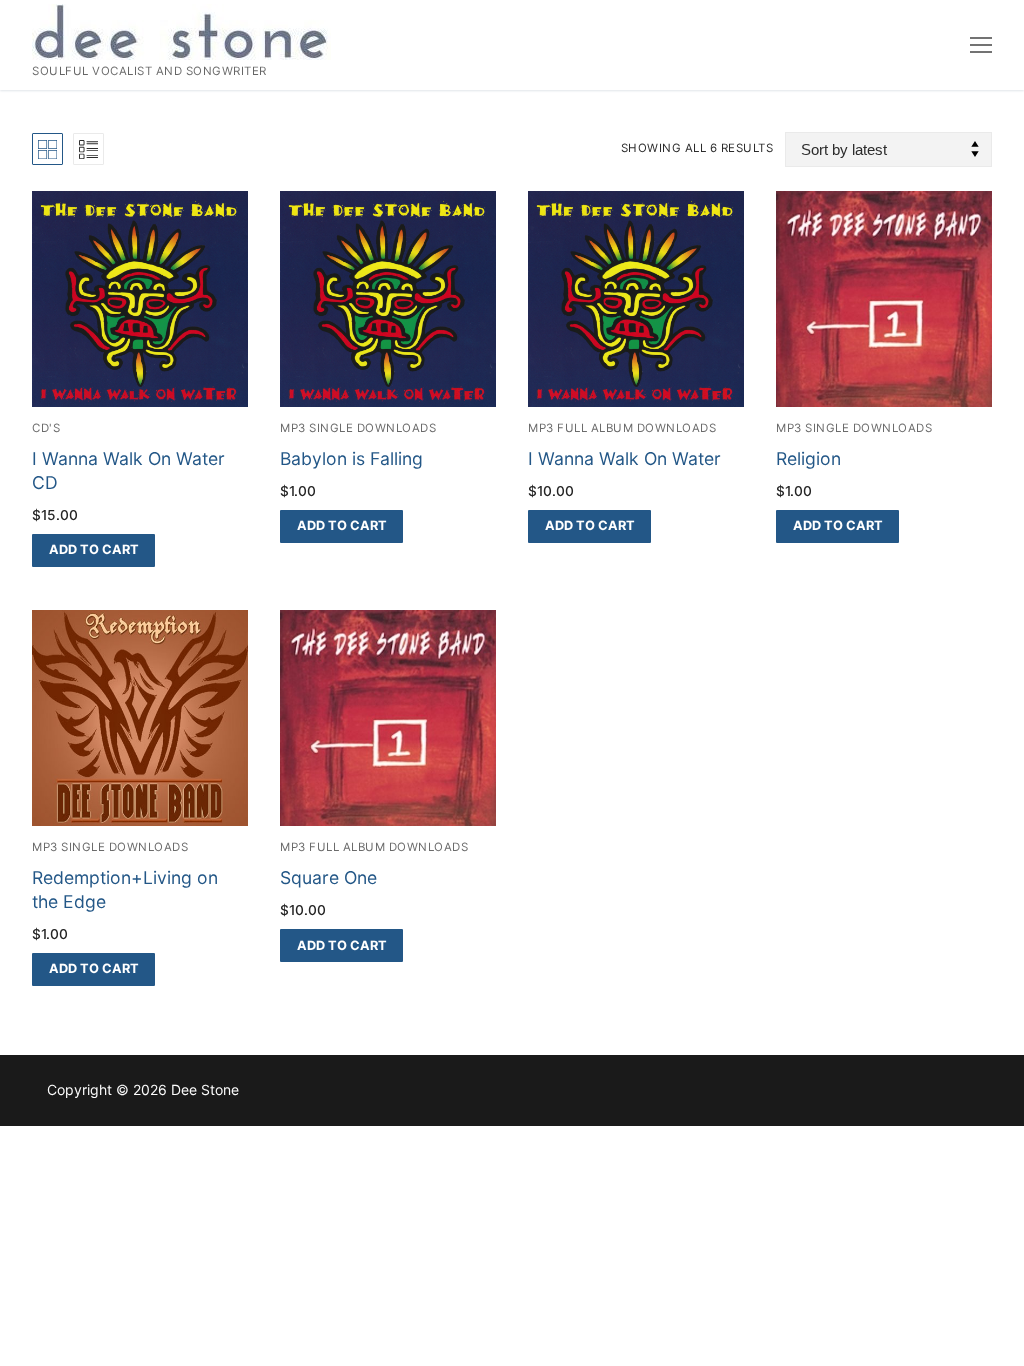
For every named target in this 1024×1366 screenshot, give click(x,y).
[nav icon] (981, 45)
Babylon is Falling (351, 458)
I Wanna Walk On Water (624, 458)
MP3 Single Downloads (358, 428)
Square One (328, 877)
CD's (46, 428)
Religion (808, 458)
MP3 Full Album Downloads (622, 428)
